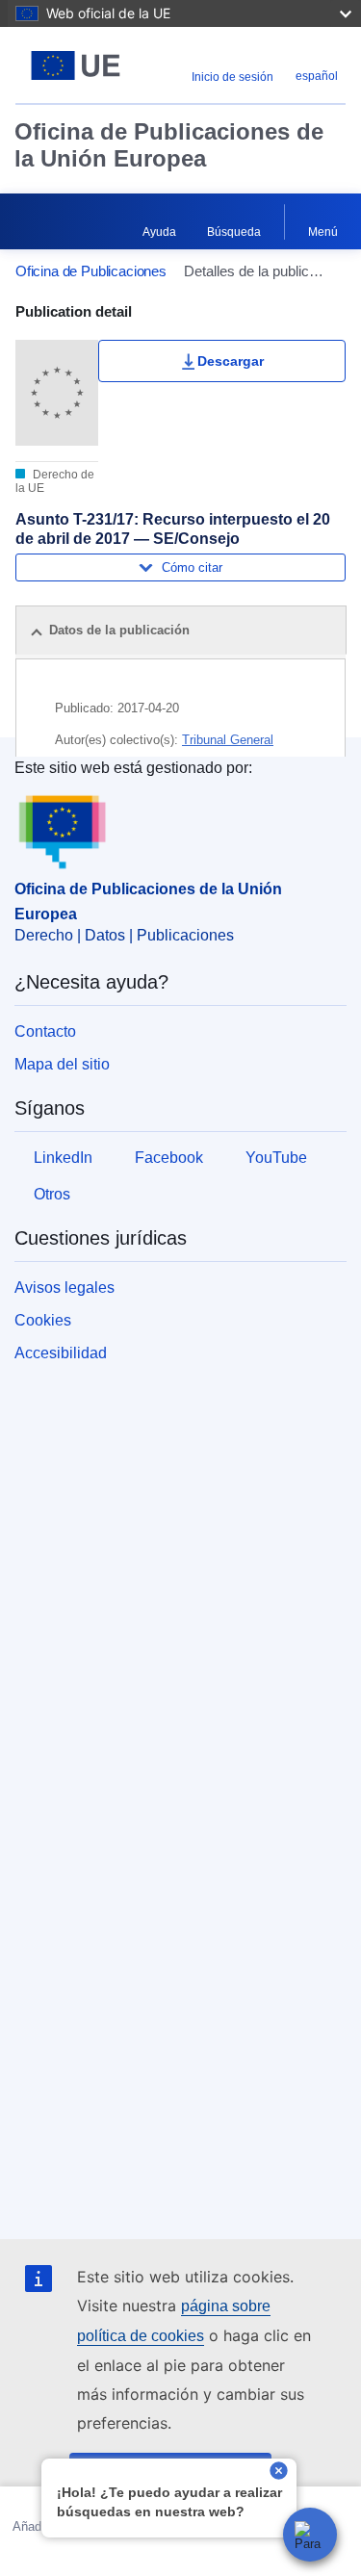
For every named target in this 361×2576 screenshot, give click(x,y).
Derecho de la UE (55, 481)
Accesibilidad (61, 1353)
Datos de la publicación (119, 630)
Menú (323, 232)
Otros (52, 1194)
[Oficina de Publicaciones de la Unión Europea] (76, 65)
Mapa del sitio (62, 1064)
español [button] (317, 76)
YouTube (276, 1158)
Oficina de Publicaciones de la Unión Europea (169, 145)
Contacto (45, 1031)
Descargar (231, 361)
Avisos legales (64, 1288)
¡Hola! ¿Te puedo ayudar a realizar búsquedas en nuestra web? (169, 2502)
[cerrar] (279, 2473)
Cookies (43, 1320)
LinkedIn (63, 1158)
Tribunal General (228, 740)
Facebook (169, 1158)
